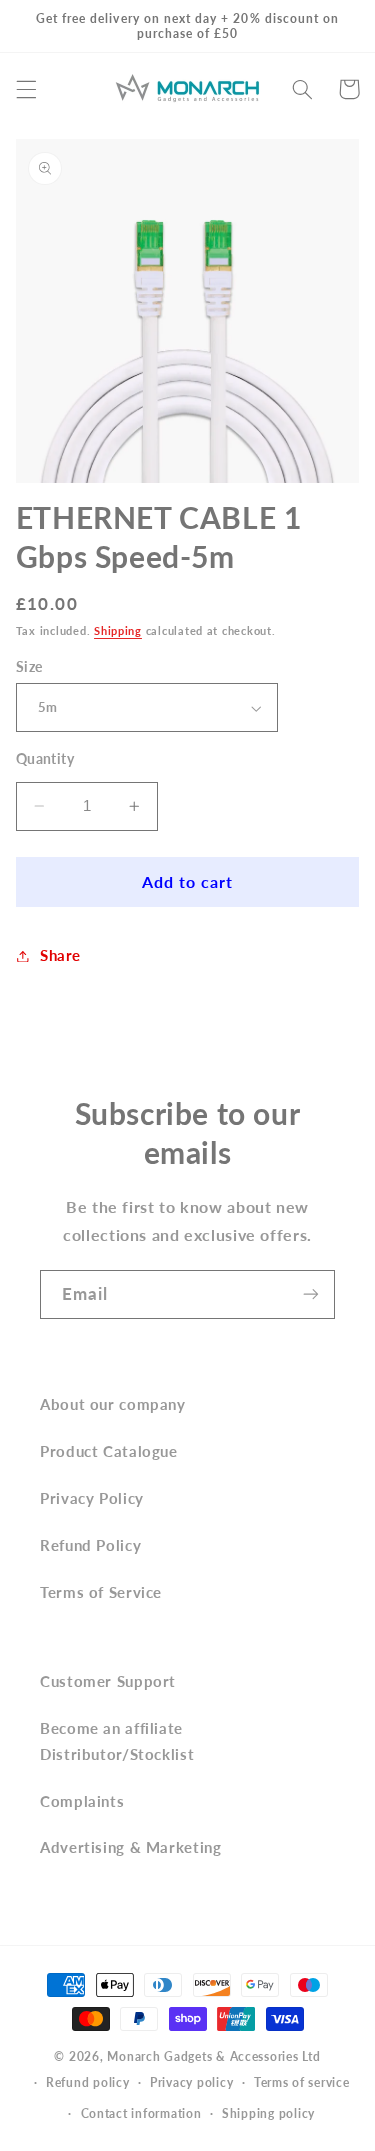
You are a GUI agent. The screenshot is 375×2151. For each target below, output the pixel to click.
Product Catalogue (109, 1451)
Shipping (118, 631)
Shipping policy (268, 2113)
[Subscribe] (311, 1294)
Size (29, 667)
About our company (113, 1404)
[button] (26, 89)
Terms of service (302, 2082)
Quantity (45, 759)
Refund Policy (90, 1545)
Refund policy (88, 2082)
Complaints (82, 1801)
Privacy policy (191, 2082)
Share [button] (60, 955)
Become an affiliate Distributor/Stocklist (117, 1741)
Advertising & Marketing (131, 1847)
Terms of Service (101, 1592)
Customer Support (108, 1681)
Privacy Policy (92, 1498)
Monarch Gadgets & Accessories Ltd (213, 2056)
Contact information (141, 2113)
